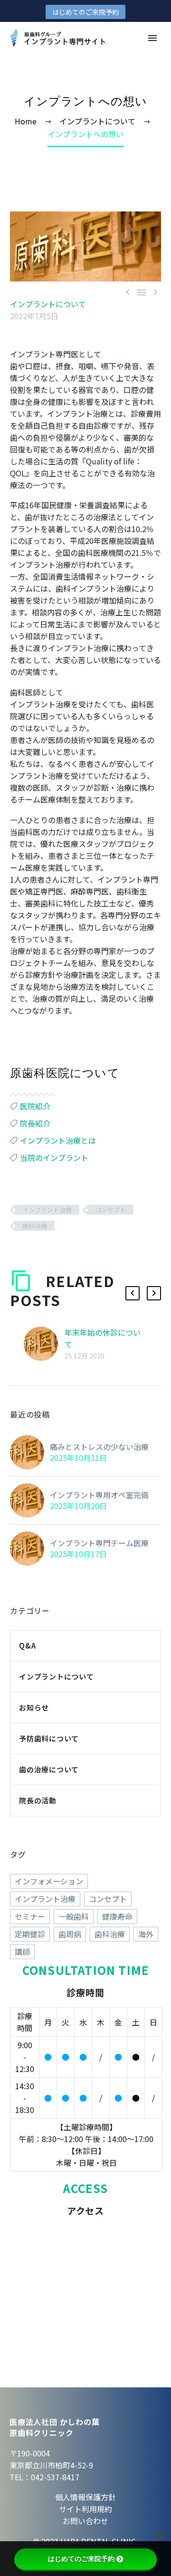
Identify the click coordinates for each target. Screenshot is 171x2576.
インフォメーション (49, 1881)
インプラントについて (48, 304)
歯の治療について (49, 1769)
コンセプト (110, 1210)
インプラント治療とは (58, 1140)
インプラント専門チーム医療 (99, 1543)
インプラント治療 (47, 1210)
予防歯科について (49, 1738)
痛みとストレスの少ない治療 (99, 1447)
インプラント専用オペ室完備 (99, 1495)
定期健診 (30, 1934)
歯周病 (70, 1934)
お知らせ (34, 1707)
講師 (22, 1952)
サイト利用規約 (85, 2509)
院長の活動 (38, 1800)
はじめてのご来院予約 (85, 12)
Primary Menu (152, 38)
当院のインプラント (54, 1157)
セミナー (30, 1916)
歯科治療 (35, 1226)
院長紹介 (35, 1123)
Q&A (27, 1645)
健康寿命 (117, 1916)
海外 (146, 1934)
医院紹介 (35, 1106)
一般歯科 (74, 1916)
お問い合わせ (85, 2521)
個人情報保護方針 (85, 2497)
